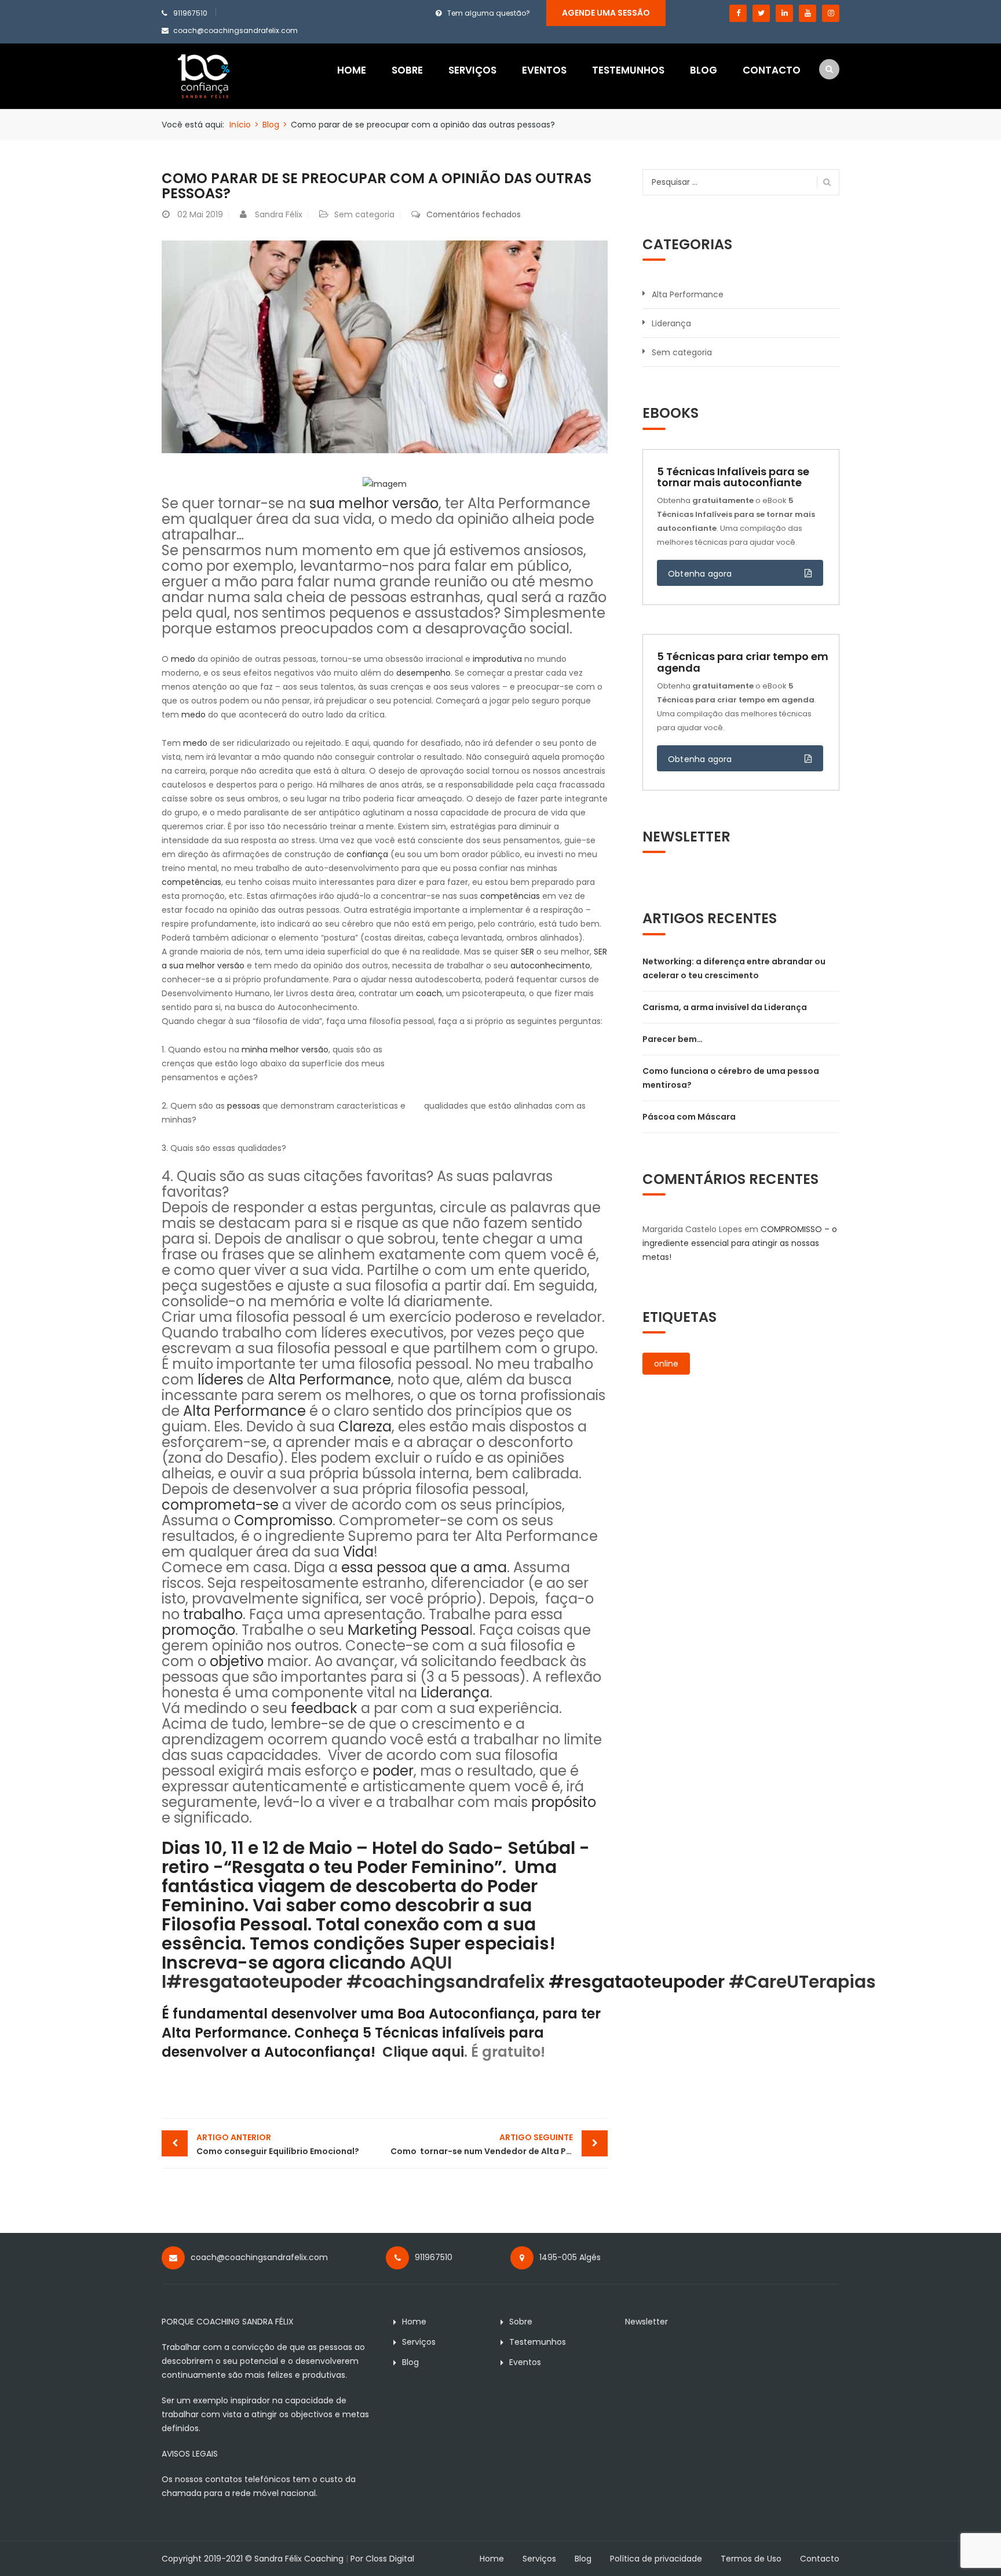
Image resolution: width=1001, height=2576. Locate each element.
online (666, 1364)
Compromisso (283, 1520)
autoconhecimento (550, 965)
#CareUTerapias (802, 1982)
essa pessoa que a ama (424, 1567)
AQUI (431, 1963)
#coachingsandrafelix (445, 1982)
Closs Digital (390, 2559)
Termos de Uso (751, 2559)
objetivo (237, 1661)
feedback (324, 1708)
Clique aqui (423, 2052)
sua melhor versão (374, 503)
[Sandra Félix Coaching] (204, 75)
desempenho (423, 673)
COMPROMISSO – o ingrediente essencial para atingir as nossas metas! (740, 1243)
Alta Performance (330, 1380)
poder (393, 1771)
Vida (358, 1552)
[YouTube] (808, 13)
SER (527, 952)
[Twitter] (761, 13)
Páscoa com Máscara (689, 1117)
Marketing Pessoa (408, 1630)
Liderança (455, 1693)
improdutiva (498, 659)
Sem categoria (364, 214)
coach (429, 993)
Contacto (772, 70)
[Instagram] (831, 13)
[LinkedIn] (784, 13)
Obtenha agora (700, 574)
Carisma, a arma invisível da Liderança (725, 1007)
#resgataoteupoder (254, 1982)
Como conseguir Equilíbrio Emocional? (278, 2144)
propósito (564, 1802)
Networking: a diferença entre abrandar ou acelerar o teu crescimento (734, 968)
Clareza (365, 1427)
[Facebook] (738, 13)
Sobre (407, 70)
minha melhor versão (285, 1050)
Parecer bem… (673, 1039)
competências (191, 882)
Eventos (544, 70)
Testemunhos (628, 70)
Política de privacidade (656, 2559)
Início (240, 125)
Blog (704, 70)
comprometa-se (220, 1505)
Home (352, 70)
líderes (220, 1380)
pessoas (244, 1106)
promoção (198, 1630)
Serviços (472, 70)
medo (183, 659)
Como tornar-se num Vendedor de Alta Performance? (499, 2144)
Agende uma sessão (606, 13)
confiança (367, 854)
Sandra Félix (279, 214)
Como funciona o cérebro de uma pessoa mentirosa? (731, 1078)
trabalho (213, 1614)
